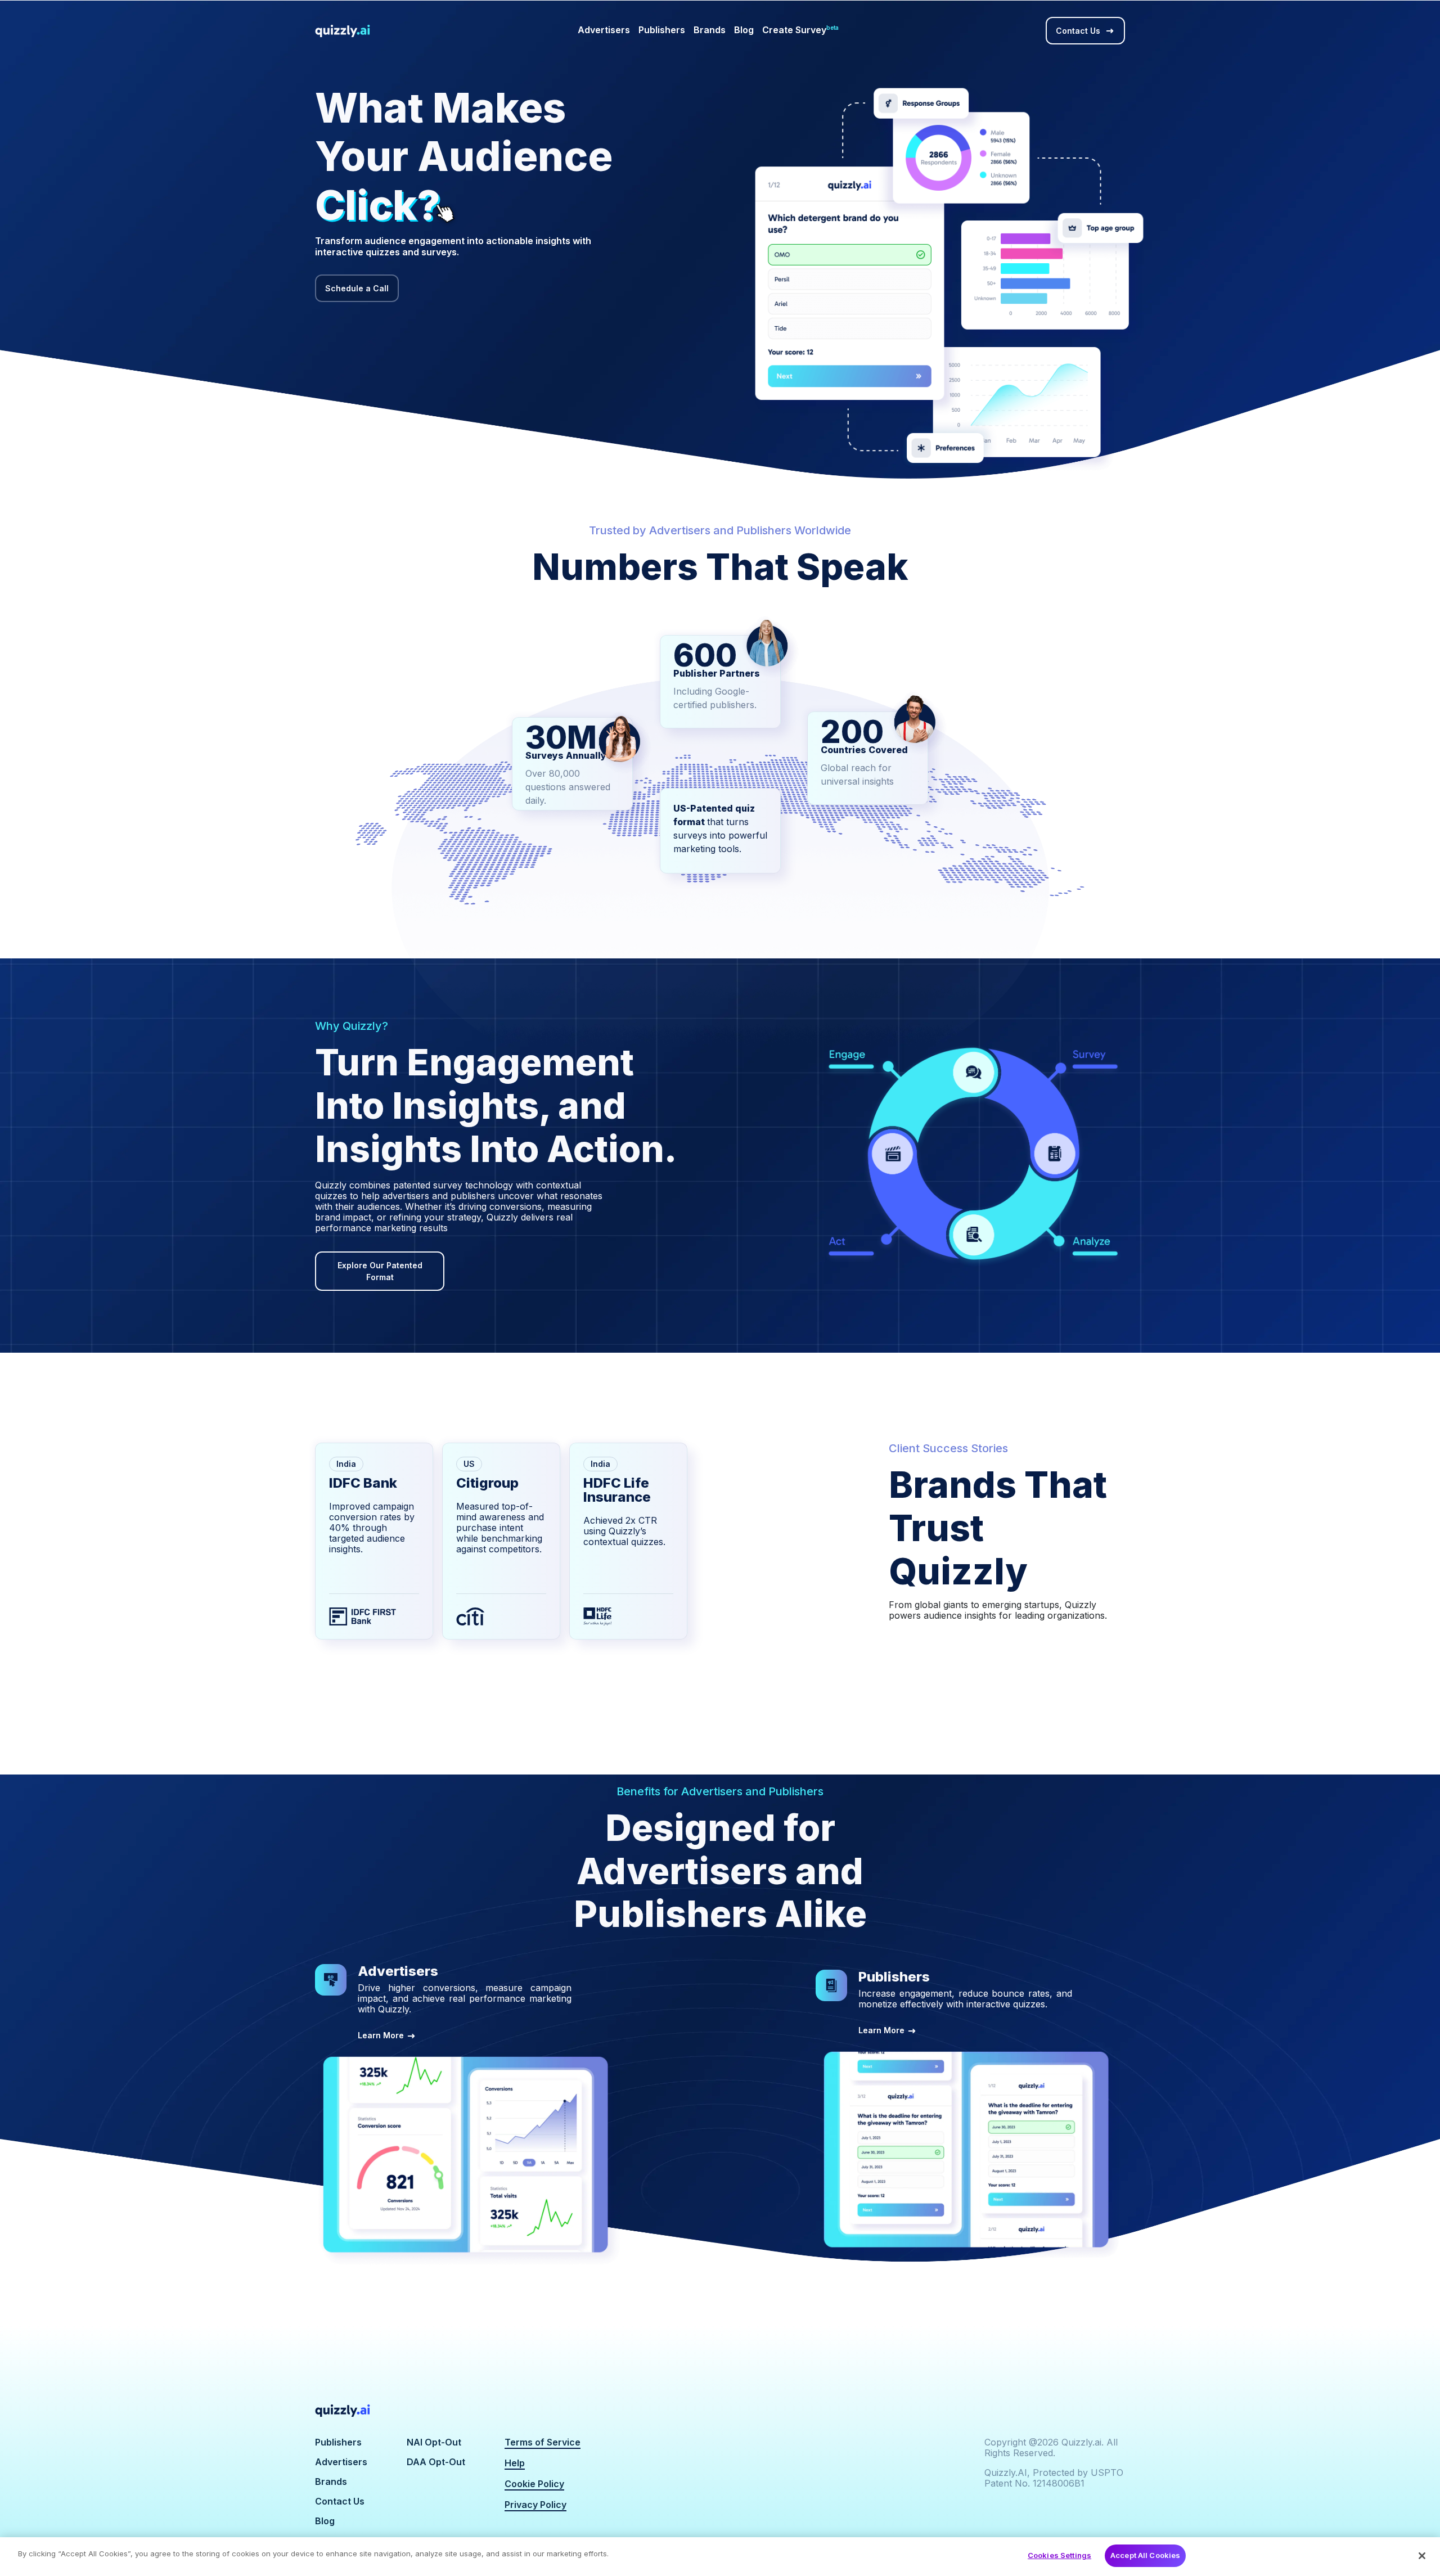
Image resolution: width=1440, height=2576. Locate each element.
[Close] (1422, 2556)
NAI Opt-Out (434, 2442)
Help (515, 2463)
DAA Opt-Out (436, 2462)
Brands (710, 30)
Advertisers (604, 30)
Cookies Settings (1059, 2555)
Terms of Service (543, 2442)
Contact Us (1078, 31)
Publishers (662, 30)
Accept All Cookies (1145, 2555)
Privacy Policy (535, 2505)
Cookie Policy (534, 2484)
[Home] (385, 2411)
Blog (744, 30)
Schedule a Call (357, 288)
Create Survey (800, 30)
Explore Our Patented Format (380, 1271)
